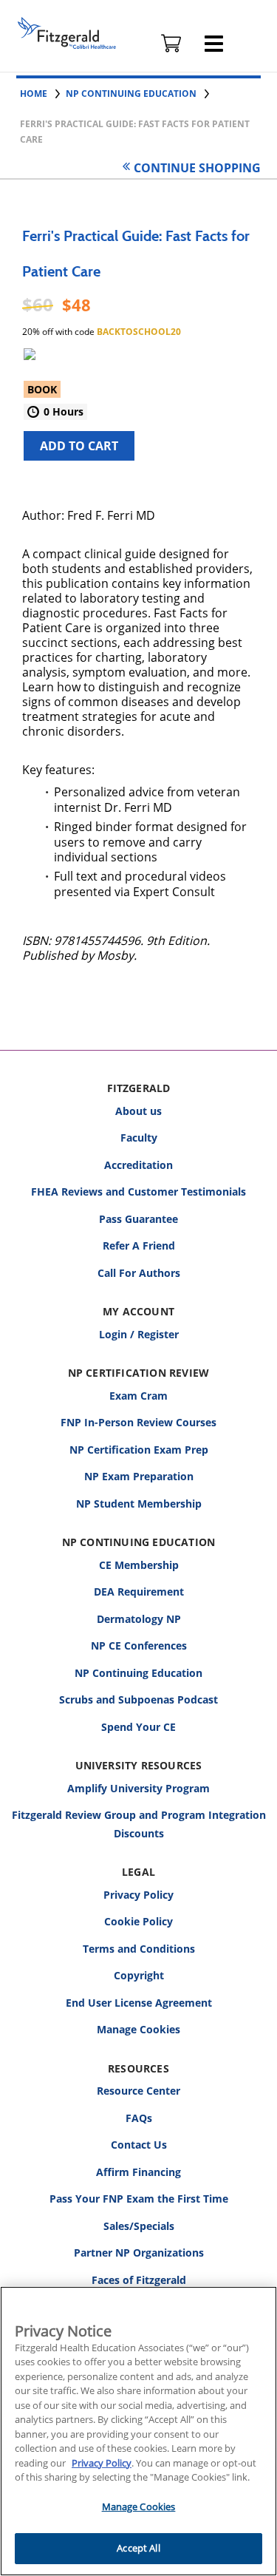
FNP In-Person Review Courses (138, 1422)
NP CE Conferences (139, 1645)
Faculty (139, 1138)
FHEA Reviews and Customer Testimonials (138, 1192)
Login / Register (139, 1334)
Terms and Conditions (139, 1949)
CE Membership (139, 1565)
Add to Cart (79, 446)
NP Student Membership (139, 1504)
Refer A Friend (139, 1245)
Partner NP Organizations (139, 2253)
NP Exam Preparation (139, 1476)
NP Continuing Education (138, 1673)
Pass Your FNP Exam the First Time (139, 2199)
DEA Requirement (139, 1592)
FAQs (139, 2118)
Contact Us (139, 2145)
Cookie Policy (138, 1921)
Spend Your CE (138, 1727)
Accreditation (138, 1165)
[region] (138, 2431)
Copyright (139, 1975)
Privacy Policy (138, 1895)
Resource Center (138, 2091)
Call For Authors (139, 1273)
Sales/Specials (139, 2226)
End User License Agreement (139, 2003)
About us (138, 1111)
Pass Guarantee (138, 1219)
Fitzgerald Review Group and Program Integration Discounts (139, 1824)
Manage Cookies (138, 2030)
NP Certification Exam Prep (139, 1450)
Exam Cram (138, 1396)
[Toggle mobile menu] (214, 44)
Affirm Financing (138, 2172)
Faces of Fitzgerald (139, 2280)
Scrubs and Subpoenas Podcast (138, 1699)
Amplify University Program (138, 1788)
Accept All (138, 2548)
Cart (171, 44)
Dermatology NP (139, 1619)
